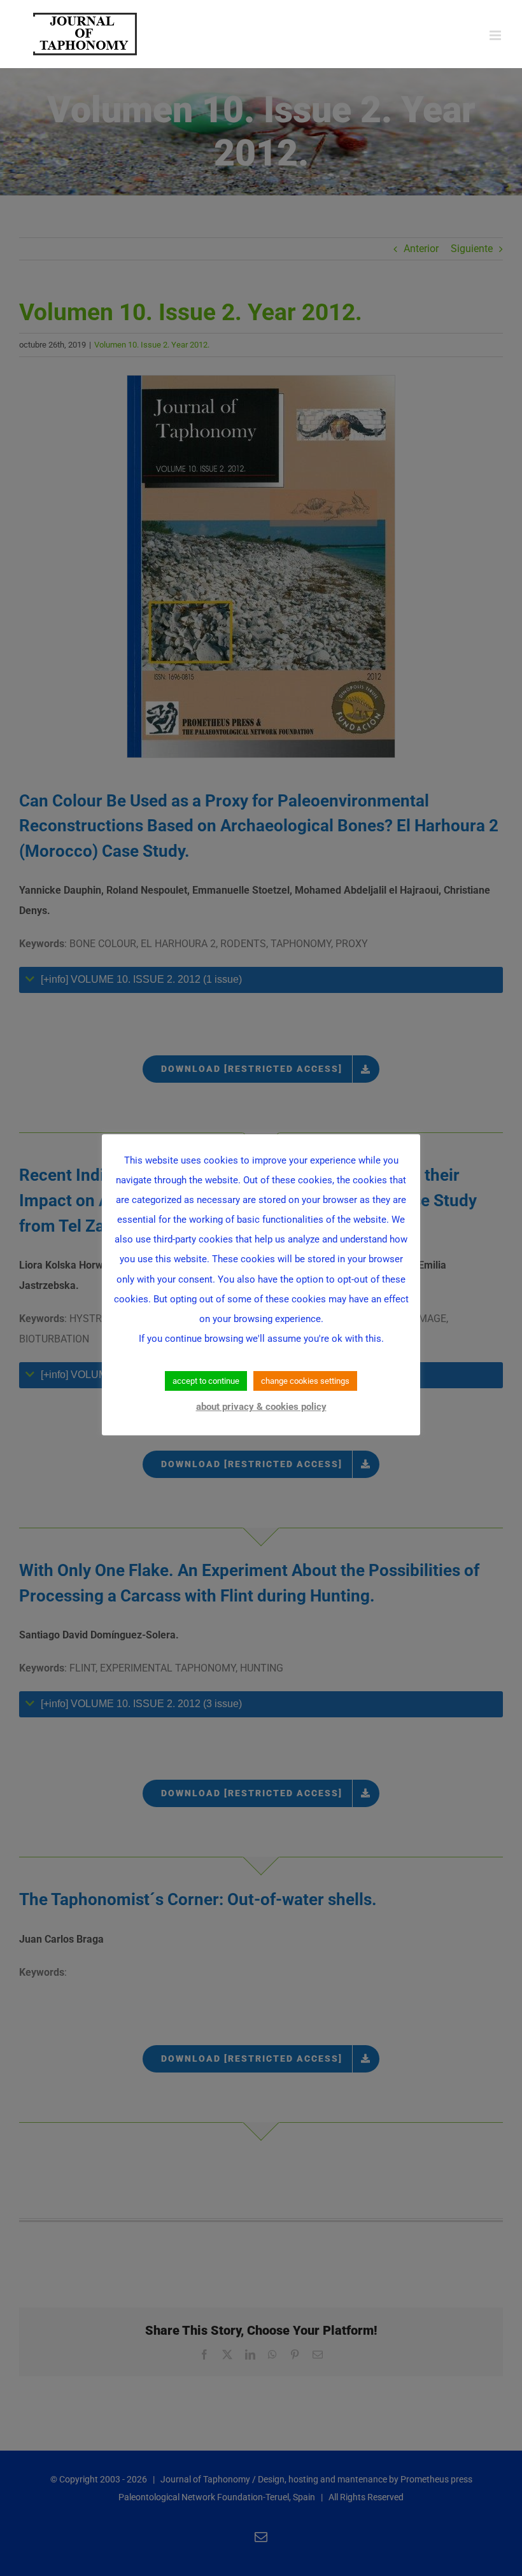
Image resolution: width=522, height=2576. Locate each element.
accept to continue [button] (206, 1381)
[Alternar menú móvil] (496, 35)
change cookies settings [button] (305, 1381)
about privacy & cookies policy (261, 1407)
